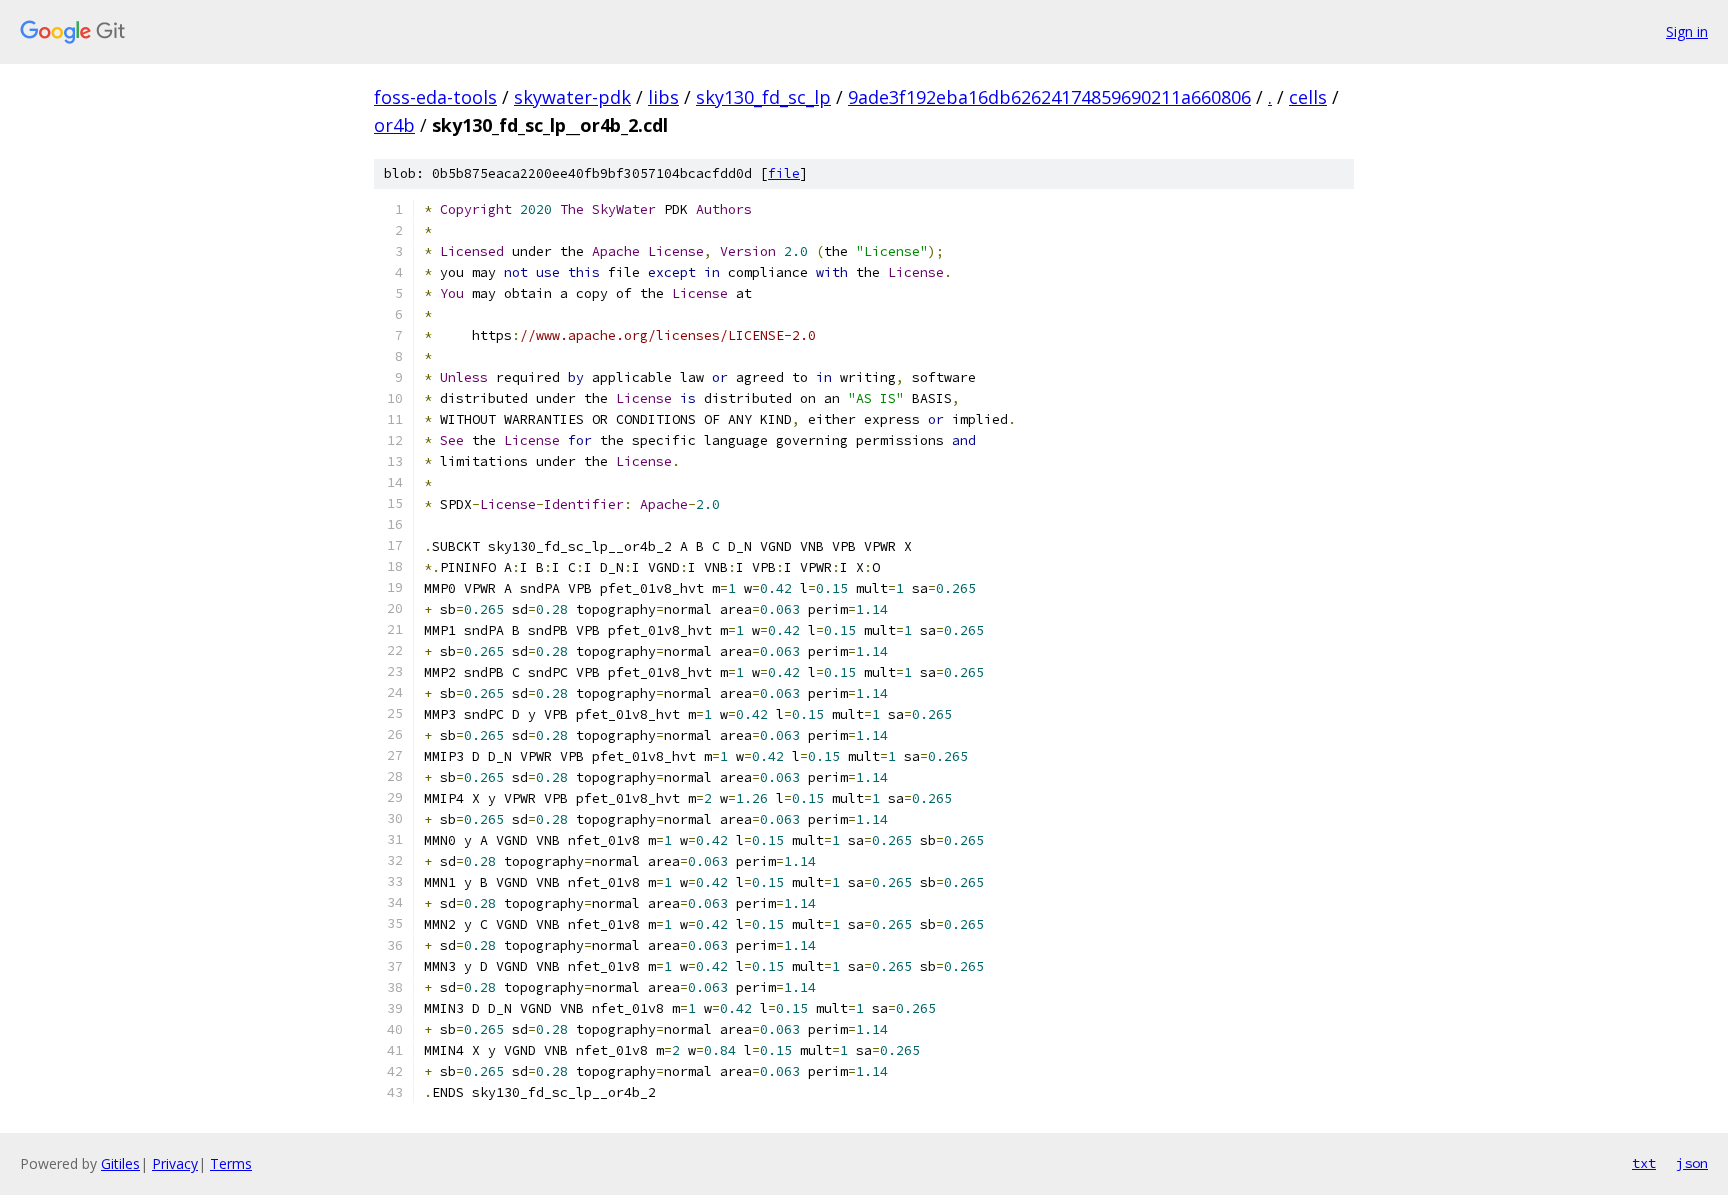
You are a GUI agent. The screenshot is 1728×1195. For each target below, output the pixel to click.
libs (663, 97)
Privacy (175, 1163)
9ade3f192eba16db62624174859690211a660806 (1049, 97)
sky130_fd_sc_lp (763, 97)
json (1692, 1163)
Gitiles (120, 1163)
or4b (394, 125)
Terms (231, 1163)
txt (1644, 1163)
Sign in (1687, 31)
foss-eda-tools (435, 97)
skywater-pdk (572, 97)
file (784, 173)
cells (1308, 97)
